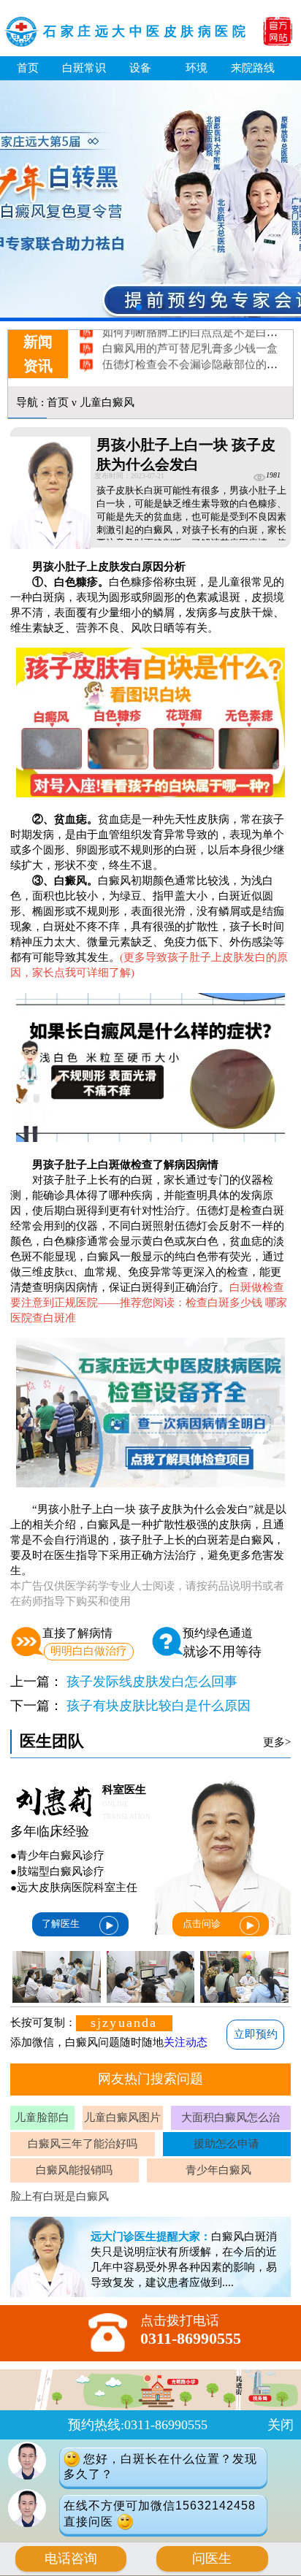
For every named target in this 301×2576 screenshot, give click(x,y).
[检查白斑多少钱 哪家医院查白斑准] (150, 1495)
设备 (140, 68)
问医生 (212, 2558)
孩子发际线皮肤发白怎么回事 (152, 1682)
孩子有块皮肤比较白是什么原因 (159, 1706)
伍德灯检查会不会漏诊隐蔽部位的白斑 (196, 349)
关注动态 (186, 2042)
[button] (139, 307)
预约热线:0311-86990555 (138, 2425)
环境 (197, 68)
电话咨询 (71, 2558)
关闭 (281, 2425)
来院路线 (253, 68)
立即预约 (256, 2034)
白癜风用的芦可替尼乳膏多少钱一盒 (191, 333)
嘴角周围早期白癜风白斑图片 (174, 365)
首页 (28, 68)
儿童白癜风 (107, 402)
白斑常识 (84, 68)
